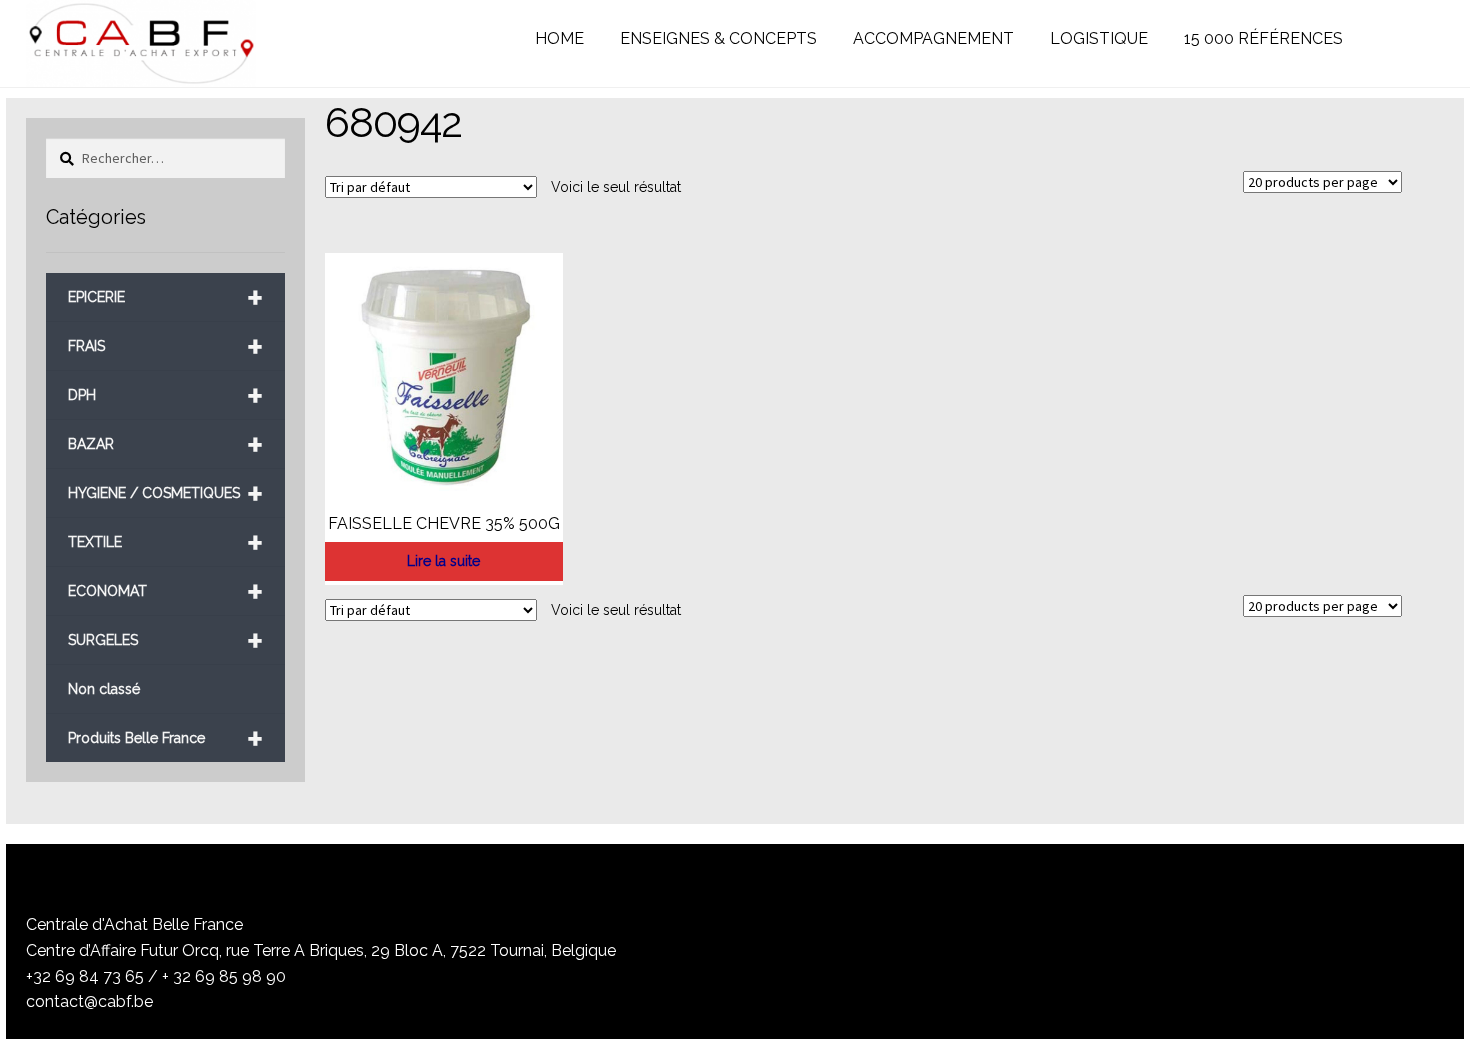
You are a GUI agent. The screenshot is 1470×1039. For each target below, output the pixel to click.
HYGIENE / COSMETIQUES (165, 493)
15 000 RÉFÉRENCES (1263, 38)
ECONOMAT (165, 591)
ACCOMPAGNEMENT (933, 38)
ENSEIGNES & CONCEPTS (718, 38)
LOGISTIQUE (1099, 38)
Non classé (104, 689)
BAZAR (165, 444)
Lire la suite (443, 561)
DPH (165, 395)
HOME (559, 38)
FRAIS (165, 346)
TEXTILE (165, 542)
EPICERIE (165, 297)
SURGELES (165, 640)
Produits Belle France (165, 738)
